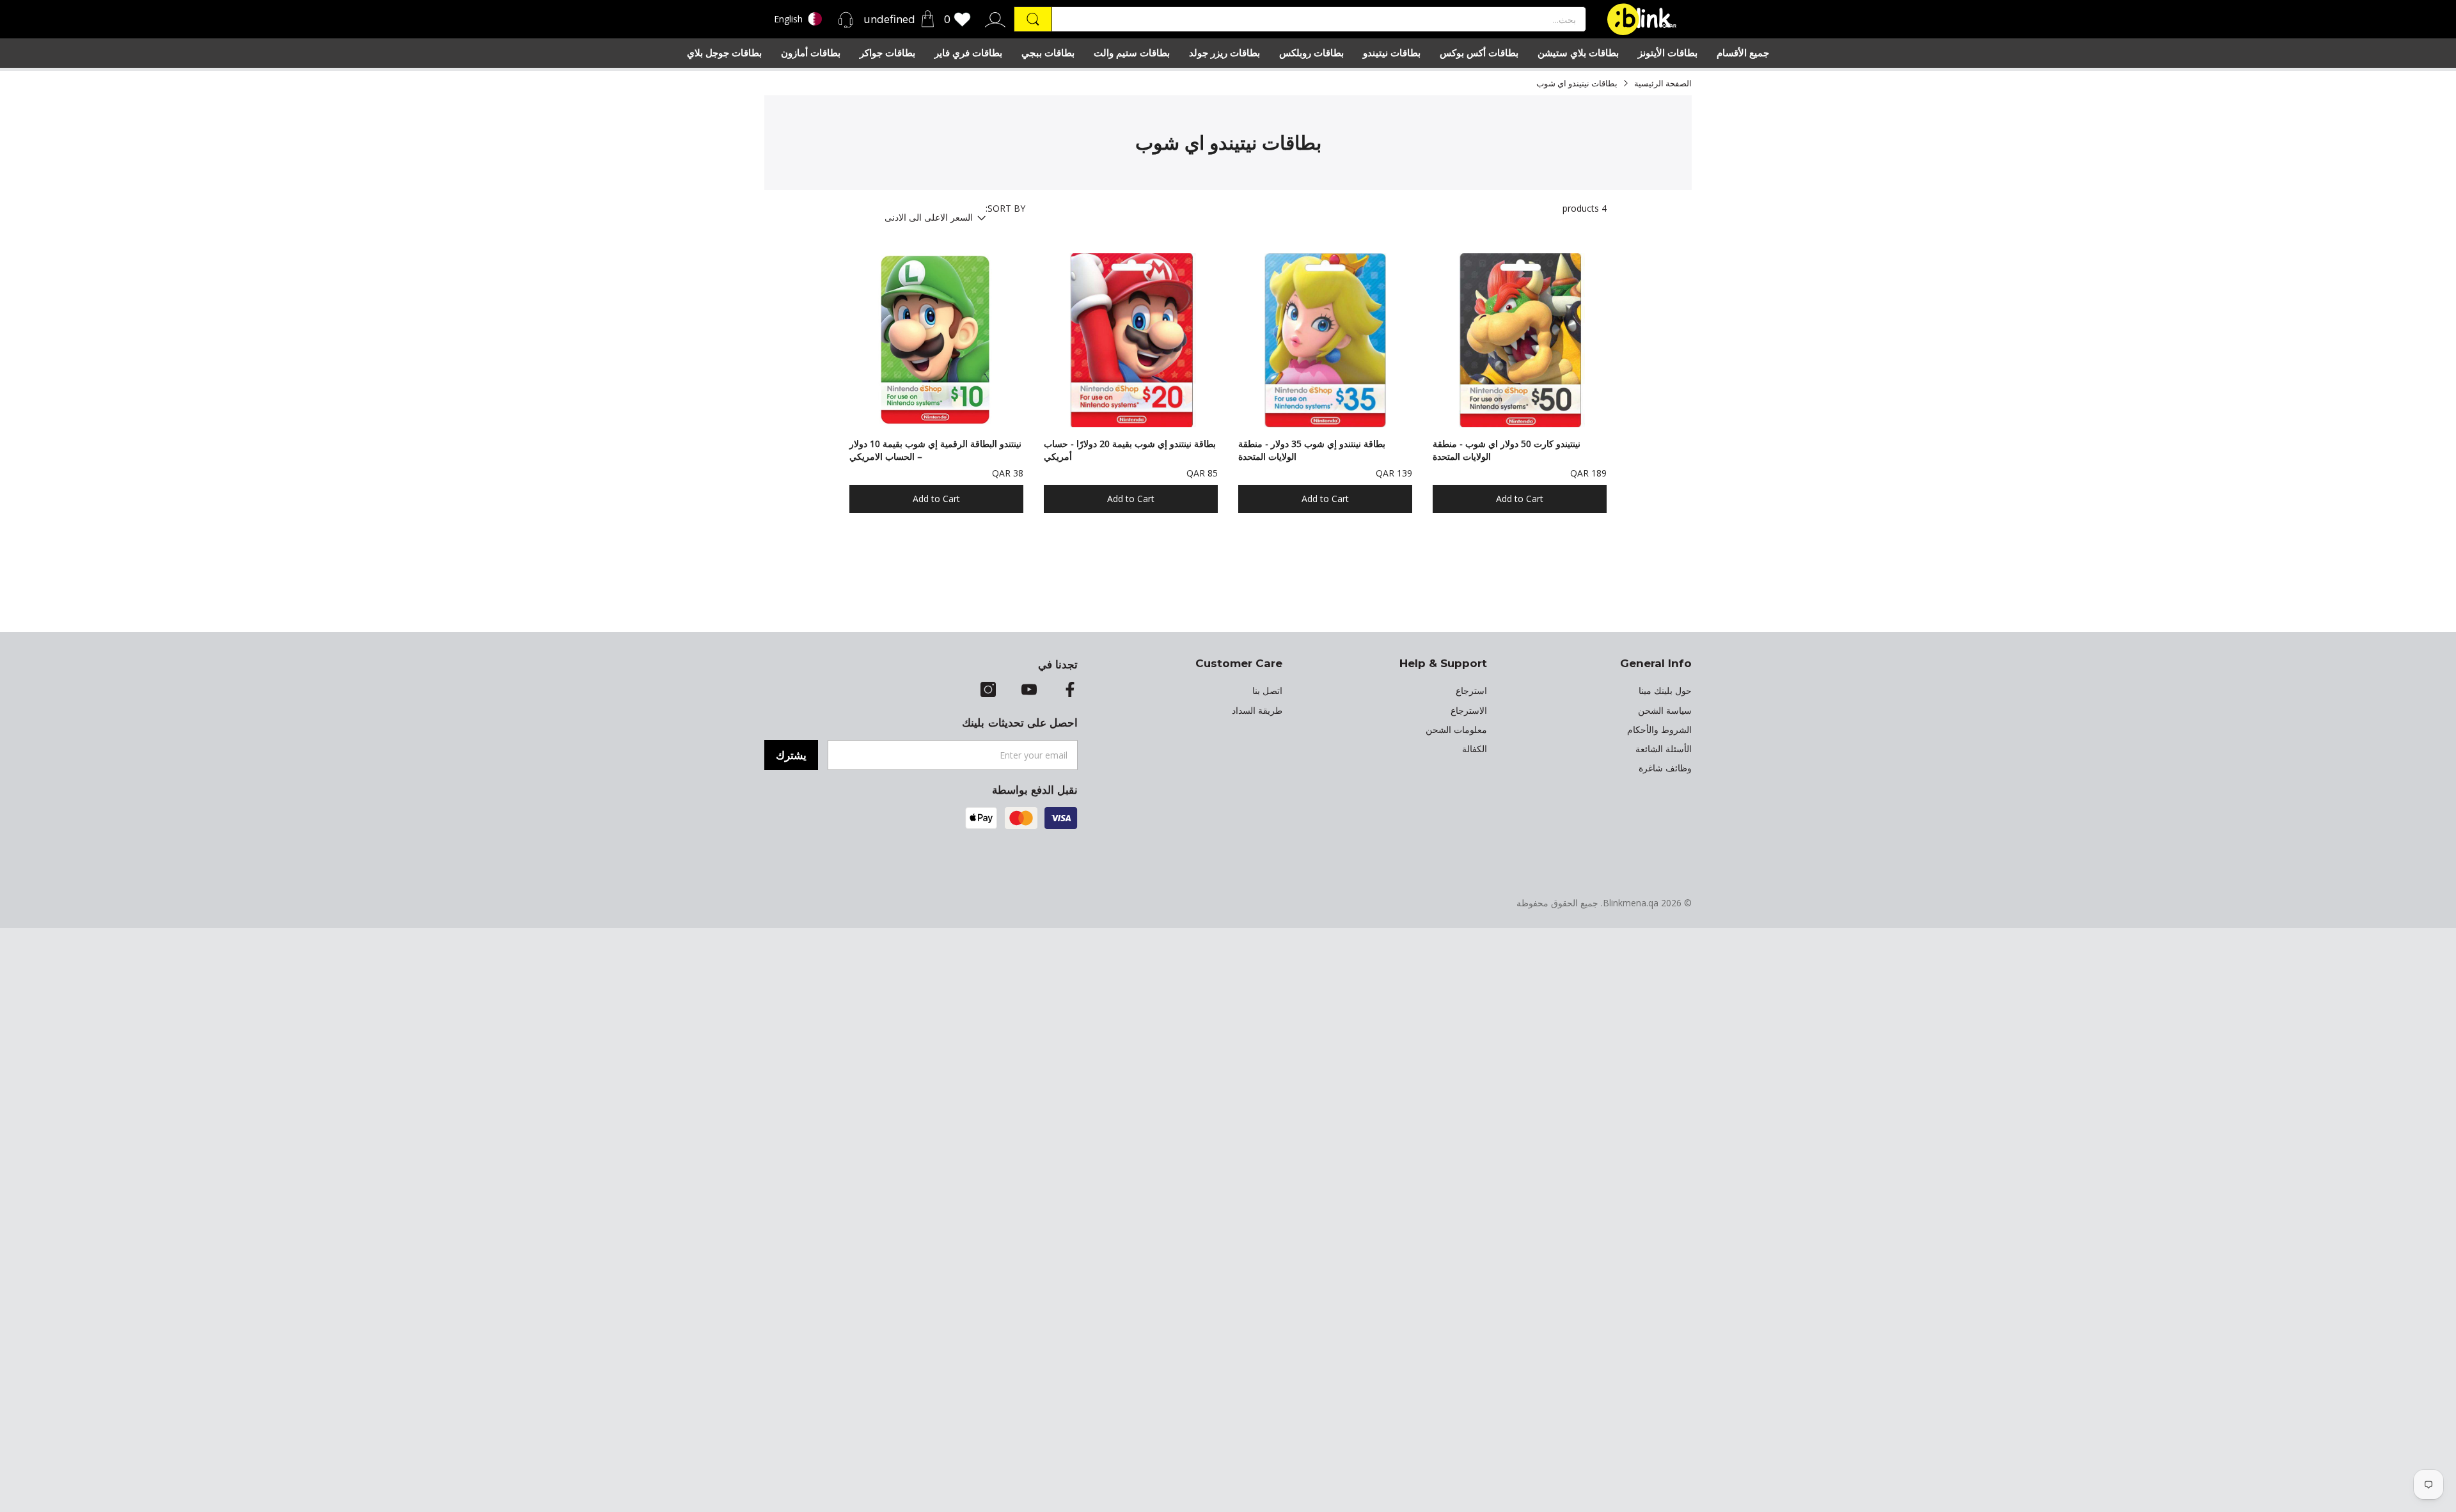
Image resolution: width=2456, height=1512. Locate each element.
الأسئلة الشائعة (1664, 749)
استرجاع (1471, 691)
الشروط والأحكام (1659, 730)
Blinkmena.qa (1631, 903)
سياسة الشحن (1665, 711)
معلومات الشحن (1456, 730)
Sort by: (1005, 209)
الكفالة (1475, 749)
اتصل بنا (1267, 691)
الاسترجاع (1469, 711)
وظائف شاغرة (1665, 768)
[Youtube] (1029, 691)
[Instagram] (988, 691)
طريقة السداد (1257, 711)
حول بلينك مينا (1665, 691)
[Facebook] (1070, 691)
